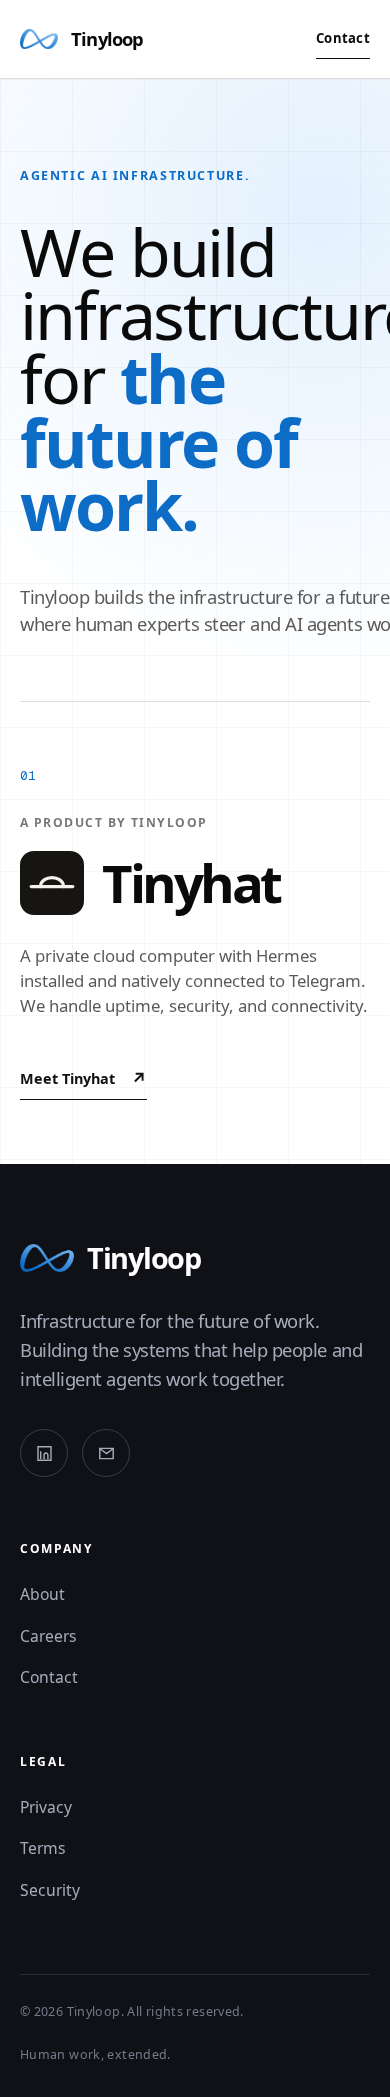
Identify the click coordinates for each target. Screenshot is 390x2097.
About (42, 1594)
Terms (43, 1848)
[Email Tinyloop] (106, 1453)
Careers (48, 1636)
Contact (343, 38)
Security (50, 1890)
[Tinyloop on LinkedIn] (44, 1453)
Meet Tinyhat (83, 1078)
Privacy (46, 1807)
